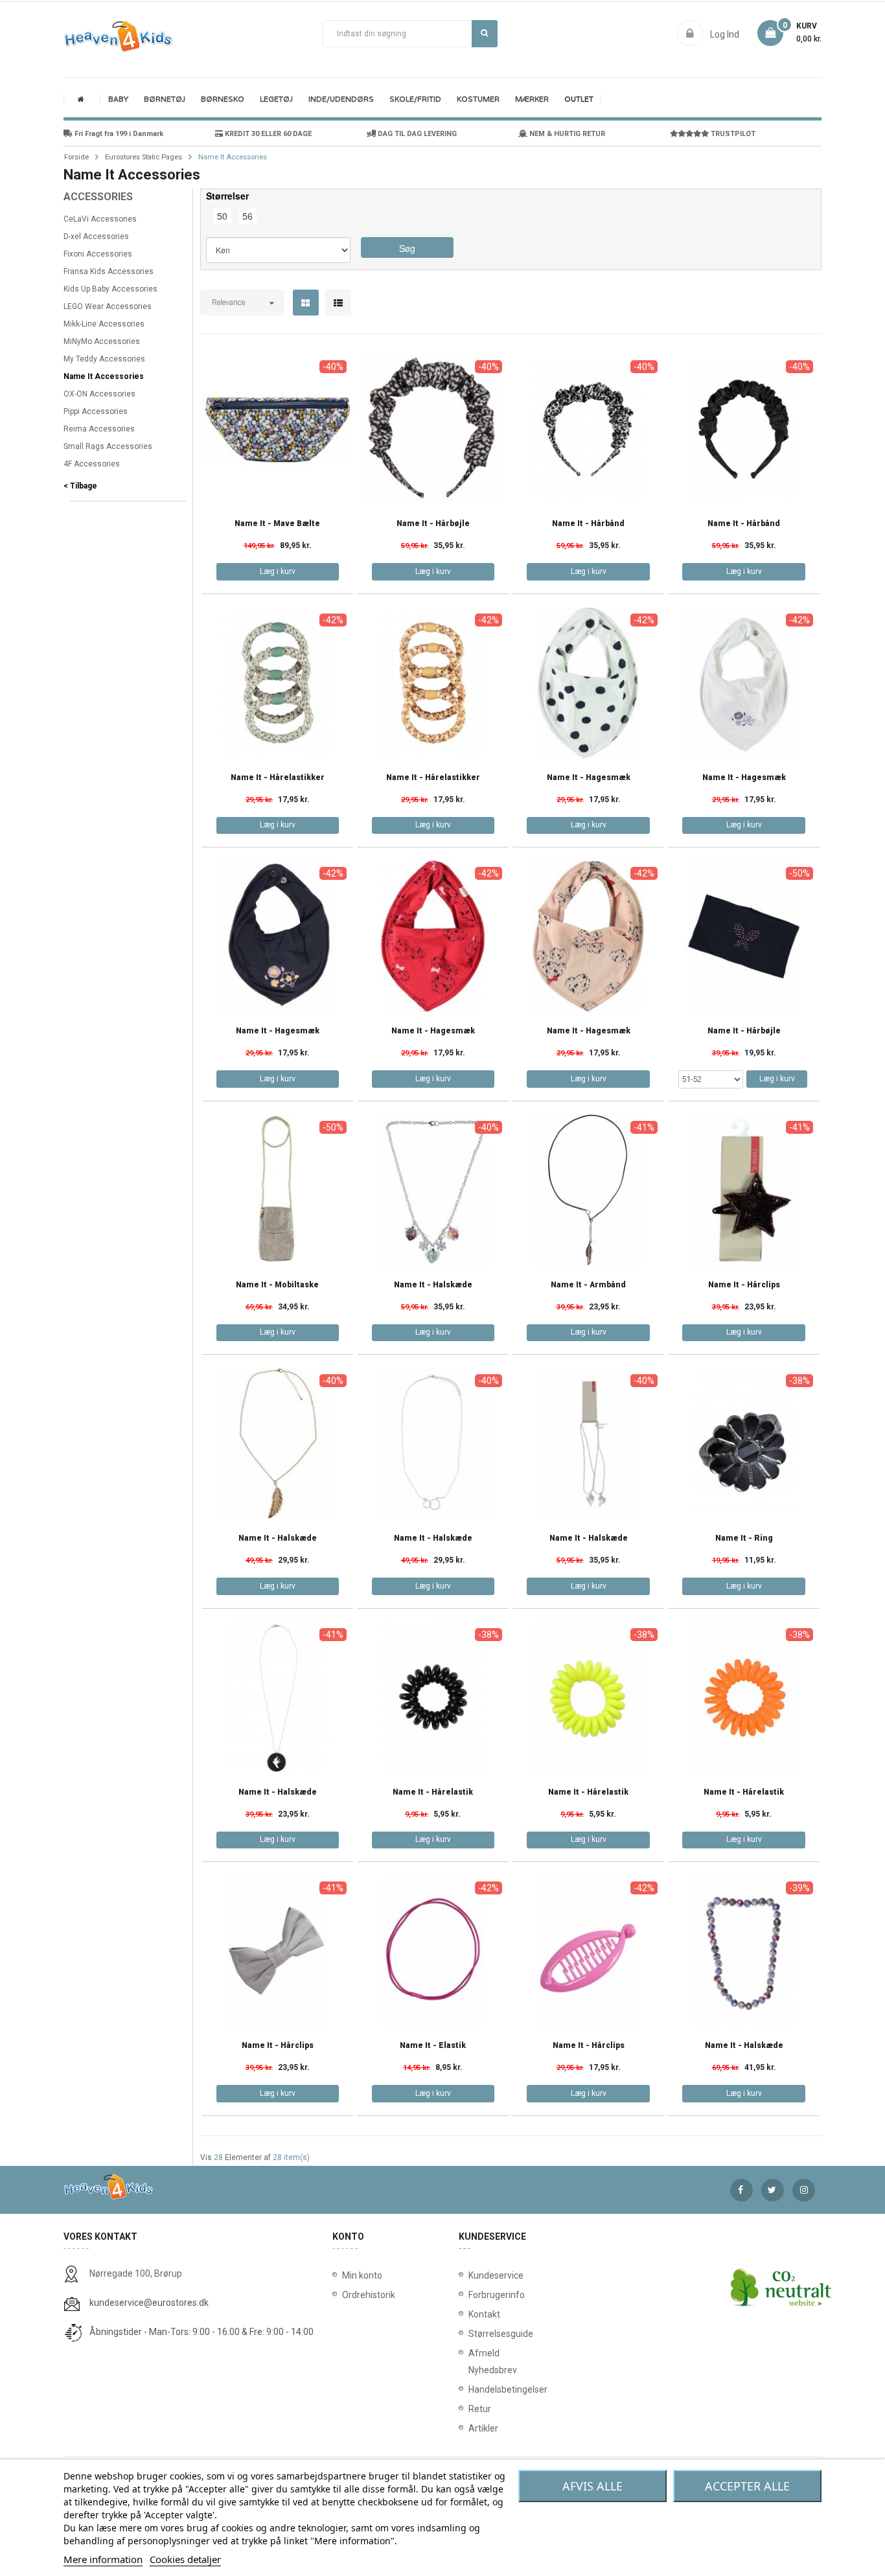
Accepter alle (747, 2486)
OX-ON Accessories (99, 394)
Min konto (362, 2275)
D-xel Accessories (96, 236)
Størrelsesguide (471, 2334)
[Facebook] (741, 2190)
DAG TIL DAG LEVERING (416, 134)
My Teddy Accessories (104, 359)
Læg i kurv (278, 571)
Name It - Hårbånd (588, 524)
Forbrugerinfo (471, 2295)
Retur (471, 2409)
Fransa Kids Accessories (109, 271)
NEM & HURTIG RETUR (566, 134)
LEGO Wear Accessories (108, 306)
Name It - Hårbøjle (433, 524)
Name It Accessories (104, 376)
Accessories (98, 197)
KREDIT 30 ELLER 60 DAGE (267, 134)
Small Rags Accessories (108, 446)
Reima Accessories (99, 429)
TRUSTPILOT (732, 134)
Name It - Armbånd (588, 1285)
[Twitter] (773, 2190)
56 (247, 216)
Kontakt (471, 2314)
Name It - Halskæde (433, 1285)
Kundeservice (471, 2275)
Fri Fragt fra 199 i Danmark (118, 134)
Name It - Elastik (433, 2046)
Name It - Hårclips (744, 1285)
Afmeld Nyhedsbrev (471, 2362)
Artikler (471, 2428)
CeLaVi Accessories (100, 219)
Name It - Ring (744, 1538)
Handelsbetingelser (471, 2389)
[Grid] (305, 303)
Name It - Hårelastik (433, 1792)
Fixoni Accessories (98, 254)
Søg (485, 34)
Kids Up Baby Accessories (110, 289)
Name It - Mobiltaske (277, 1285)
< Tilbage (80, 486)
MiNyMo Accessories (102, 341)
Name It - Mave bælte (277, 524)
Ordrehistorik (364, 2295)
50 (222, 216)
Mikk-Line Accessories (104, 324)
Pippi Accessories (96, 411)
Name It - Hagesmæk (589, 778)
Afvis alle (592, 2486)
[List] (338, 303)
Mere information (103, 2559)
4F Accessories (92, 464)
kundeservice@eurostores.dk (149, 2303)
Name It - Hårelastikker (278, 778)
